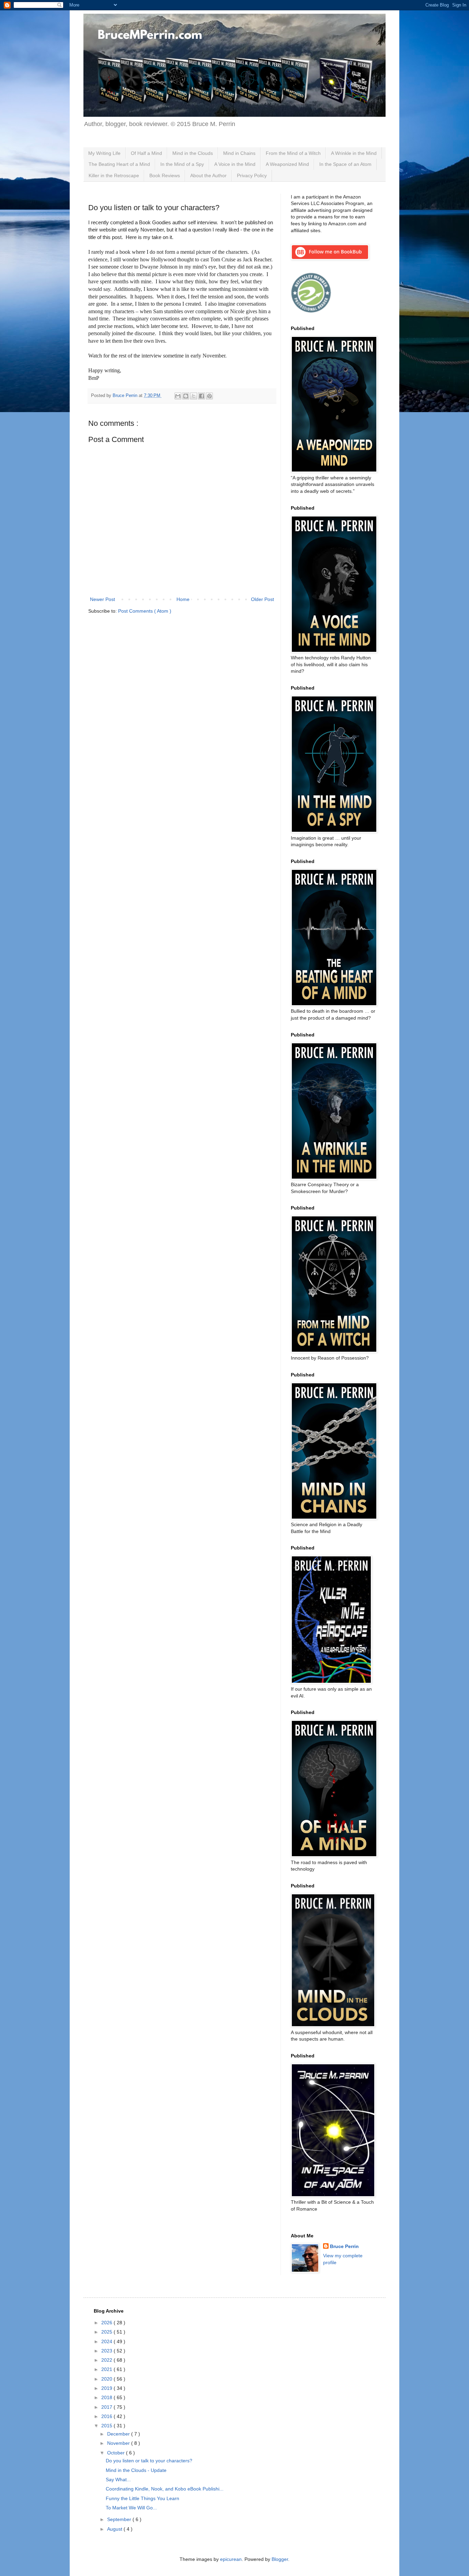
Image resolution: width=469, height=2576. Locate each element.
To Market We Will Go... (131, 2508)
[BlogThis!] (186, 396)
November (119, 2443)
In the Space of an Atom (345, 164)
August (115, 2529)
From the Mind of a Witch (293, 153)
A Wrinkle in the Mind (354, 153)
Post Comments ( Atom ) (145, 611)
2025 (107, 2332)
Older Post (262, 599)
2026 (107, 2323)
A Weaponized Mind (287, 164)
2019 (107, 2388)
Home (183, 599)
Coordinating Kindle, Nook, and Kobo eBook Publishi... (165, 2489)
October (117, 2453)
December (119, 2434)
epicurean (231, 2559)
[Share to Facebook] (202, 396)
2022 (107, 2360)
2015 (107, 2426)
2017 (107, 2407)
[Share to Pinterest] (209, 396)
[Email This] (178, 396)
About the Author (208, 175)
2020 (107, 2379)
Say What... (118, 2479)
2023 (107, 2351)
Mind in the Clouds (193, 153)
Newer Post (102, 599)
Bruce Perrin (344, 2246)
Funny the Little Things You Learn (142, 2498)
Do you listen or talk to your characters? (149, 2461)
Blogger (280, 2559)
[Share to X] (194, 396)
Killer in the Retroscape (114, 175)
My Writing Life (104, 153)
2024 (107, 2341)
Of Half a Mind (146, 153)
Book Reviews (165, 175)
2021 (107, 2369)
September (120, 2519)
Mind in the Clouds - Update (136, 2470)
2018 (107, 2397)
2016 (107, 2416)
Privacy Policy (252, 175)
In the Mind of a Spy (182, 164)
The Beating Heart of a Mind (119, 164)
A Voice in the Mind (235, 164)
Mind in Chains (239, 153)
